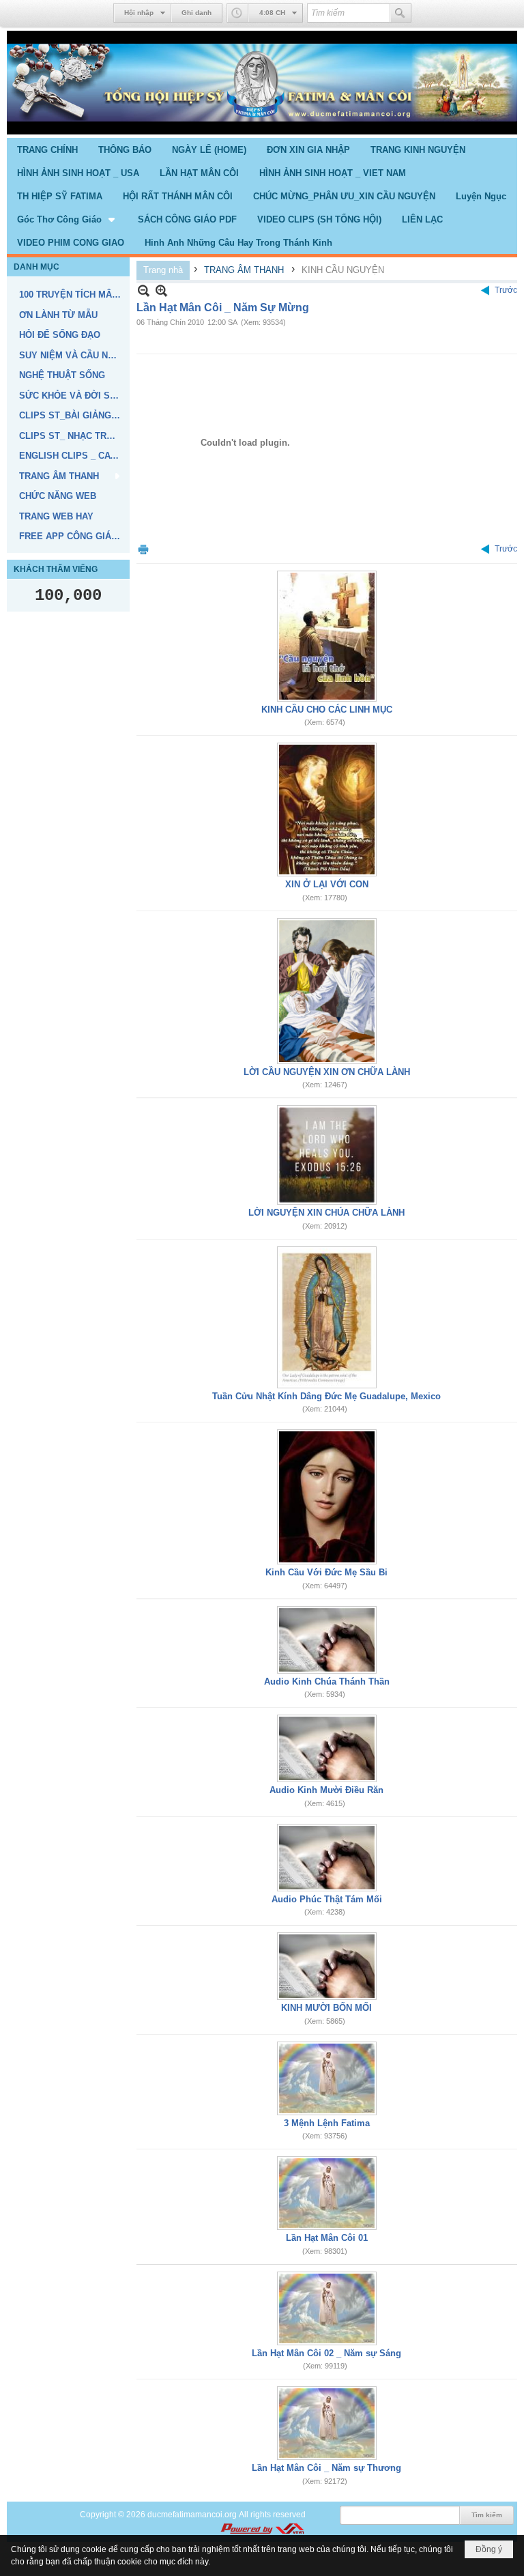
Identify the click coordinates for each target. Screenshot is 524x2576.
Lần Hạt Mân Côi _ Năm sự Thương (326, 2468)
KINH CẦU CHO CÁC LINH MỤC (327, 710)
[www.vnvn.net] (262, 2529)
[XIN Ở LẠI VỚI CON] (327, 810)
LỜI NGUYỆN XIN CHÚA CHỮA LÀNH (326, 1213)
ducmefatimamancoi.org (192, 2515)
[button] (67, 219)
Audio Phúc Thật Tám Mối (327, 1899)
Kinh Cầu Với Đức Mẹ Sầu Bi (326, 1572)
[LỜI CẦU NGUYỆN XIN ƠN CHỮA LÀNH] (327, 991)
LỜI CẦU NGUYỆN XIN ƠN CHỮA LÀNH (327, 1072)
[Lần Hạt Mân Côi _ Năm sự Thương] (327, 2423)
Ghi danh (196, 13)
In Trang (143, 549)
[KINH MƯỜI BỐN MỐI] (327, 1966)
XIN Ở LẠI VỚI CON (327, 884)
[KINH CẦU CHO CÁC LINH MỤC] (327, 636)
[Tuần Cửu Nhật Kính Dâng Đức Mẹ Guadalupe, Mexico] (327, 1317)
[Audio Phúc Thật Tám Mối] (327, 1858)
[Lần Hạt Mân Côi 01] (327, 2193)
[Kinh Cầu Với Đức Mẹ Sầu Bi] (327, 1497)
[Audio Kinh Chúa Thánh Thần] (327, 1640)
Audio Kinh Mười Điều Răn (326, 1790)
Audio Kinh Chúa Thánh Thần (327, 1681)
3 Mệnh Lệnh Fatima (327, 2123)
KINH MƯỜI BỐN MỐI (326, 2008)
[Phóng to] (161, 290)
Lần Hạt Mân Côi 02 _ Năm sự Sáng (326, 2353)
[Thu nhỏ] (144, 290)
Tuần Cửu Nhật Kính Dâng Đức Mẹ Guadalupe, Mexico (326, 1396)
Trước (506, 290)
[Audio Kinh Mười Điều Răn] (327, 1748)
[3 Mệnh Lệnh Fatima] (327, 2078)
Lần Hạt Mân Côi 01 (327, 2238)
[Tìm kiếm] (401, 13)
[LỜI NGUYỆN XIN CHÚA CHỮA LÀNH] (327, 1155)
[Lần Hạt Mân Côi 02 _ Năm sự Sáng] (327, 2308)
